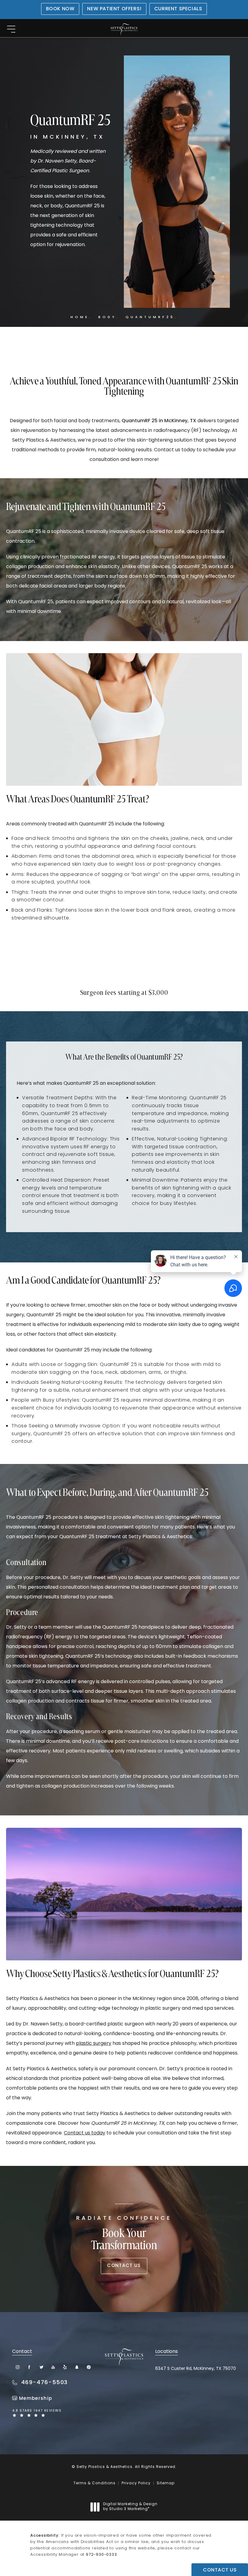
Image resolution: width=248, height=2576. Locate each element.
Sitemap (166, 2483)
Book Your (124, 2234)
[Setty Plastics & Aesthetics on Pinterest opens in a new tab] (88, 2367)
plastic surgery (94, 2044)
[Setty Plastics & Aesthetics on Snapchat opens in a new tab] (77, 2367)
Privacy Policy (136, 2483)
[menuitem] (18, 2367)
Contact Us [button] (220, 2570)
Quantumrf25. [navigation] (152, 317)
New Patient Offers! (114, 9)
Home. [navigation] (81, 317)
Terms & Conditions (95, 2483)
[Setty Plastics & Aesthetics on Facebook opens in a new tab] (29, 2367)
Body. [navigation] (109, 317)
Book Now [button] (60, 9)
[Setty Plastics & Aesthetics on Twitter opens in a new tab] (41, 2367)
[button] (11, 30)
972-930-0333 (101, 2555)
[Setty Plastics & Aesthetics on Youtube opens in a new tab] (53, 2367)
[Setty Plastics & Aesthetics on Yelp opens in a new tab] (65, 2367)
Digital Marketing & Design (130, 2507)
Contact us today (85, 2133)
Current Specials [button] (178, 9)
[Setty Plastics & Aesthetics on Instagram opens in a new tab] (18, 2367)
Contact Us (124, 2266)
